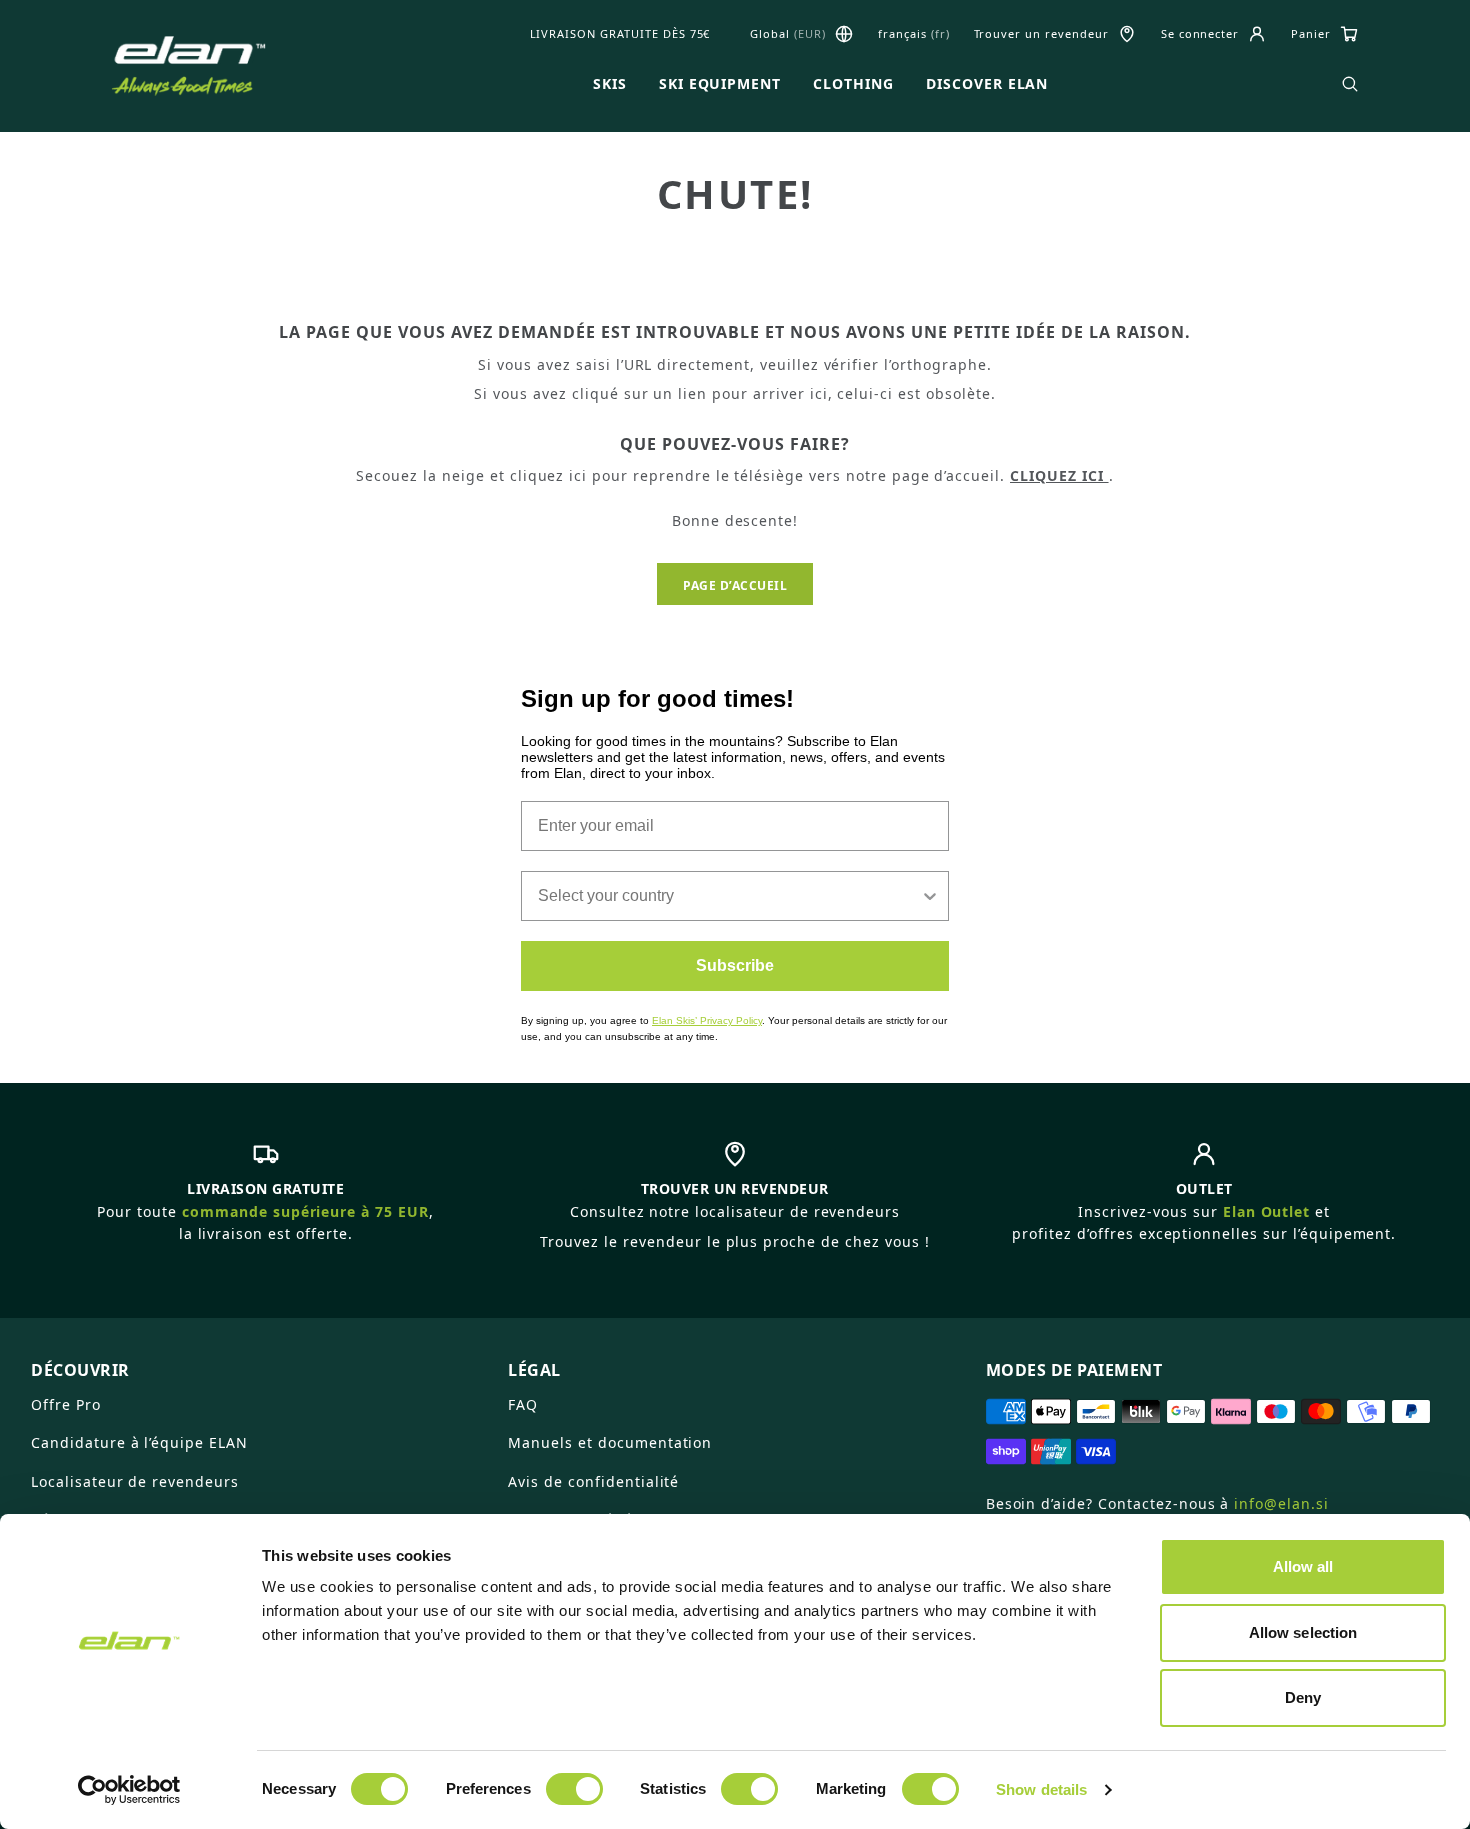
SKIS (610, 84)
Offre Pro (66, 1404)
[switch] (574, 1789)
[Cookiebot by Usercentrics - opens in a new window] (129, 1790)
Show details (1041, 1789)
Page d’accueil (735, 585)
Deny (1303, 1697)
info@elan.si (1281, 1503)
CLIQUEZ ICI (1059, 475)
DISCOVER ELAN (987, 84)
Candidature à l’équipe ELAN (139, 1442)
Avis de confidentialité (593, 1481)
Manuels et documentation (610, 1442)
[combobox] (729, 896)
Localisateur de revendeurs (135, 1481)
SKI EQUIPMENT (720, 84)
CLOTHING (853, 84)
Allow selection (1303, 1632)
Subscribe (735, 965)
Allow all (1303, 1566)
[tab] (257, 1362)
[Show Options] (930, 896)
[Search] (1350, 84)
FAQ (523, 1404)
